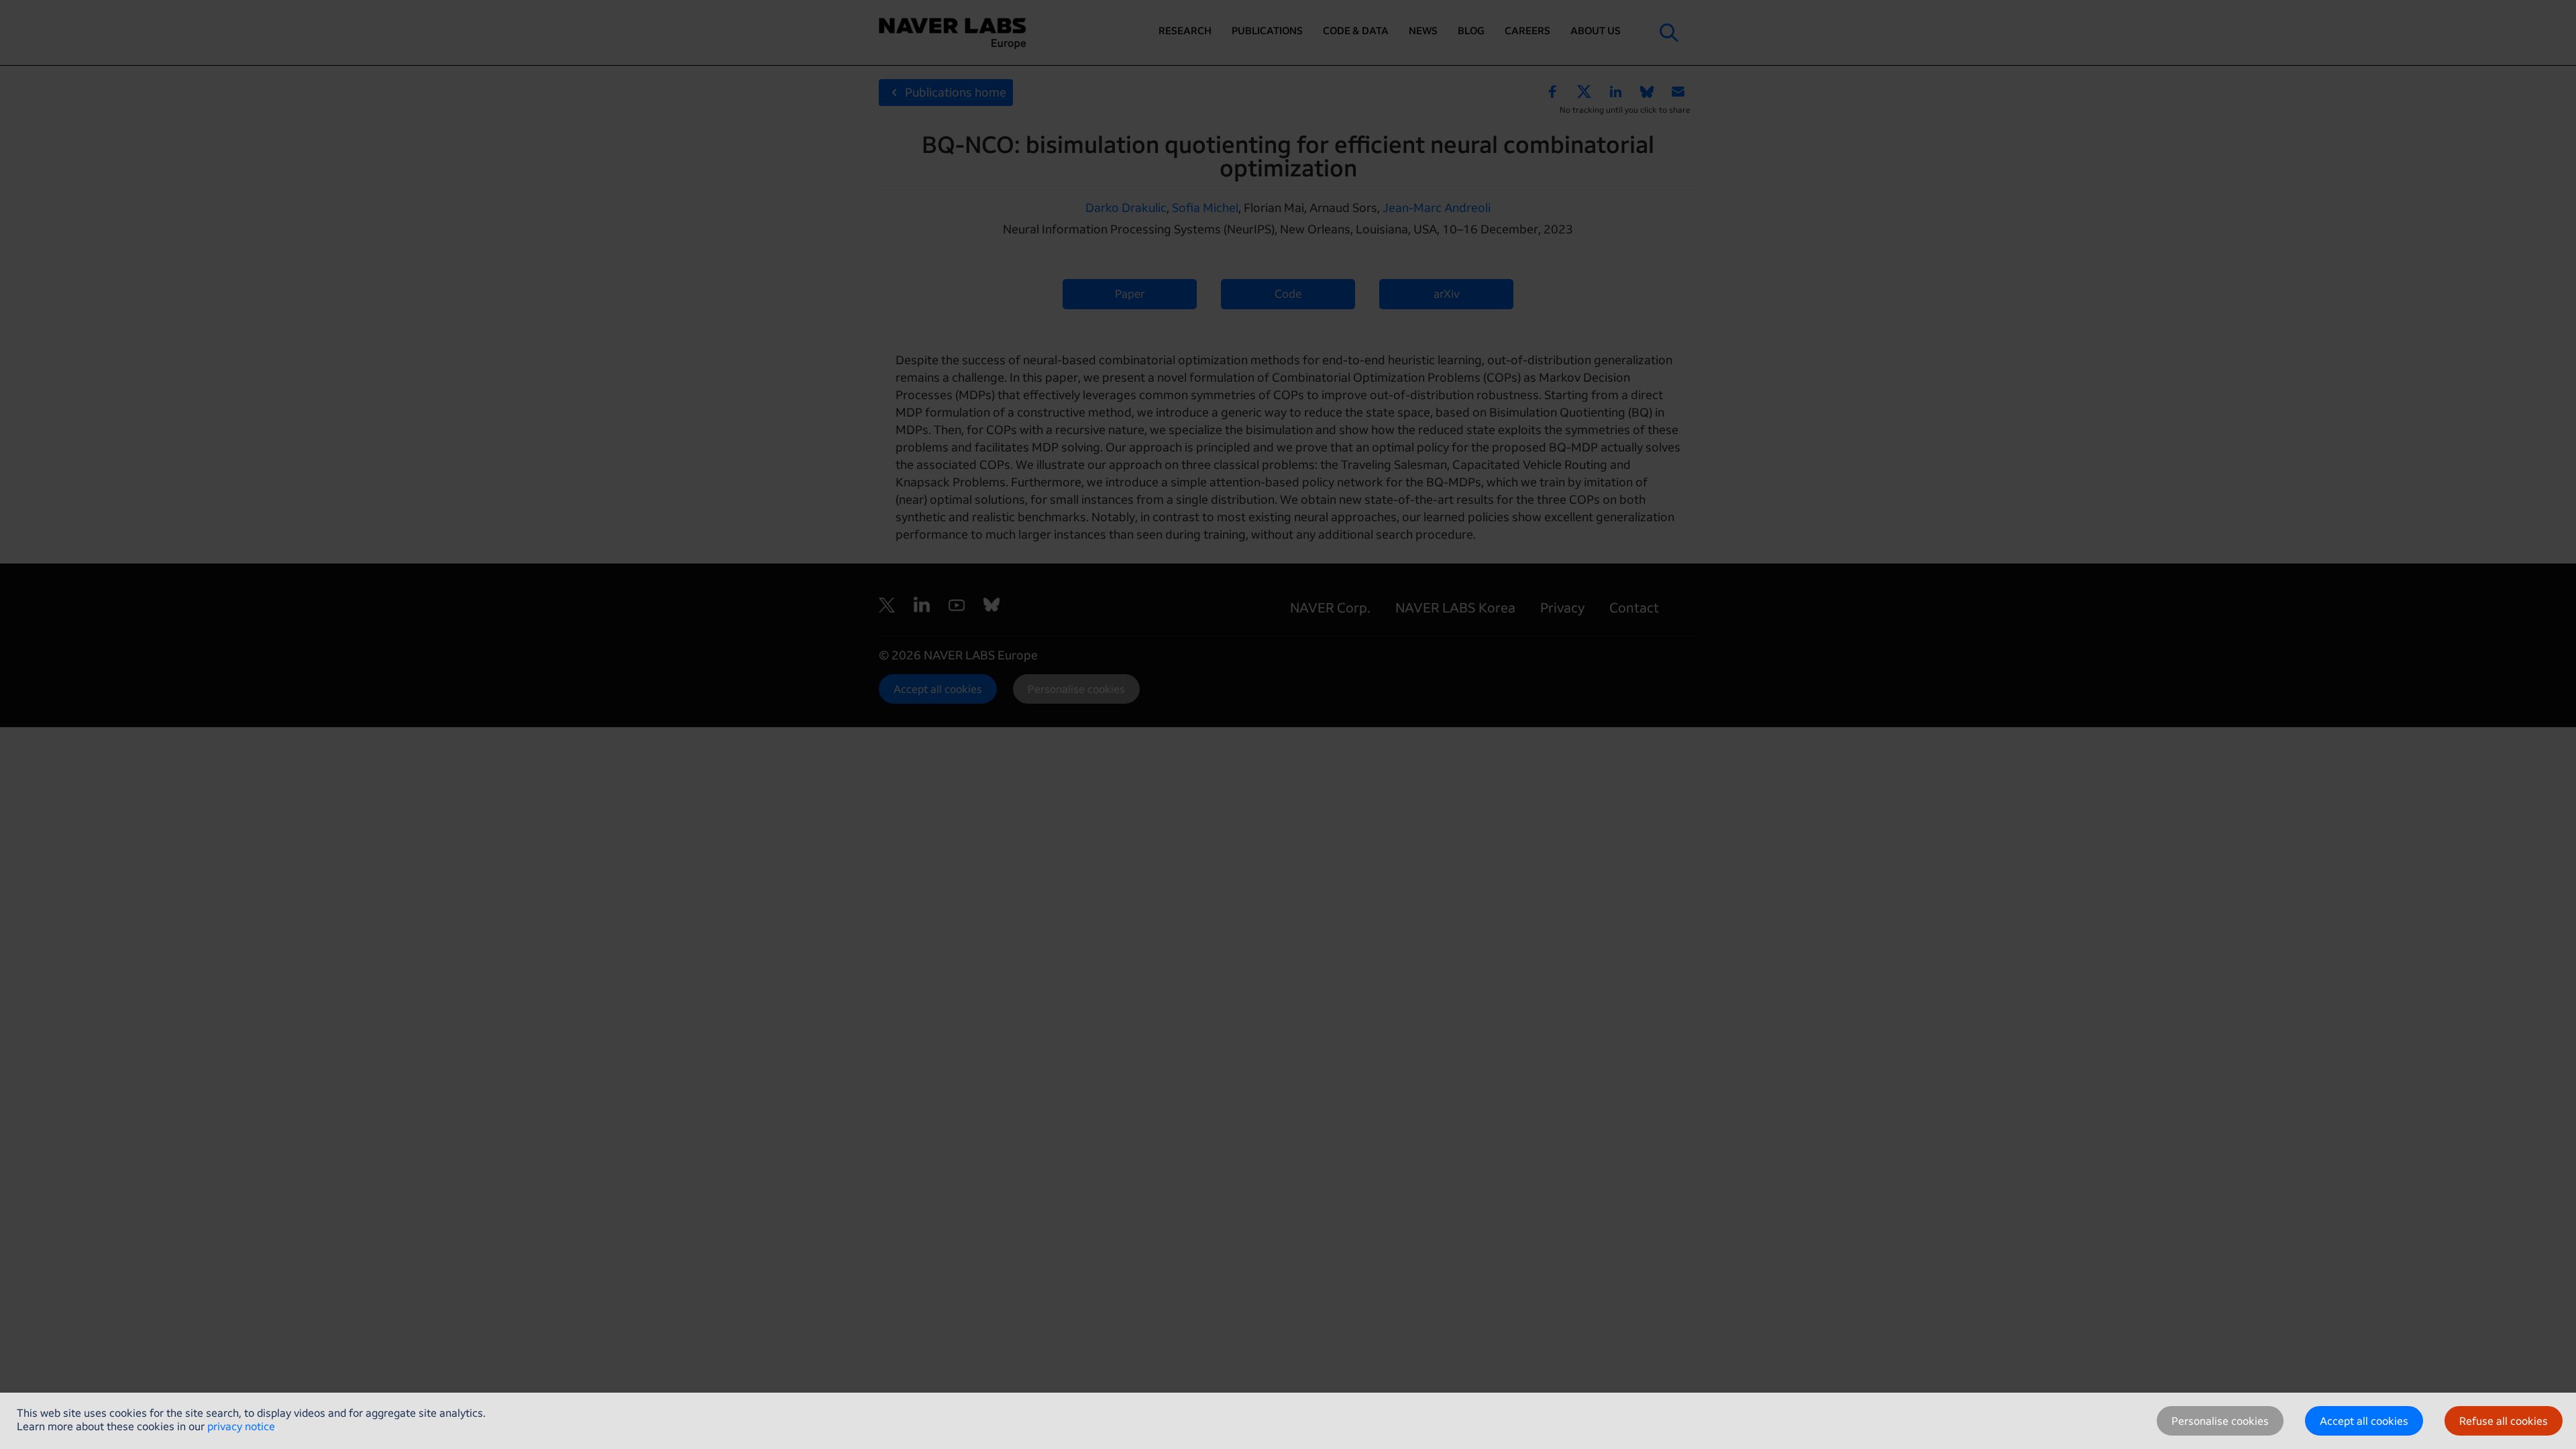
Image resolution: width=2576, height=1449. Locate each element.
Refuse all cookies (2504, 1421)
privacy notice (241, 1426)
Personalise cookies (2220, 1421)
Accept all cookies (2364, 1421)
